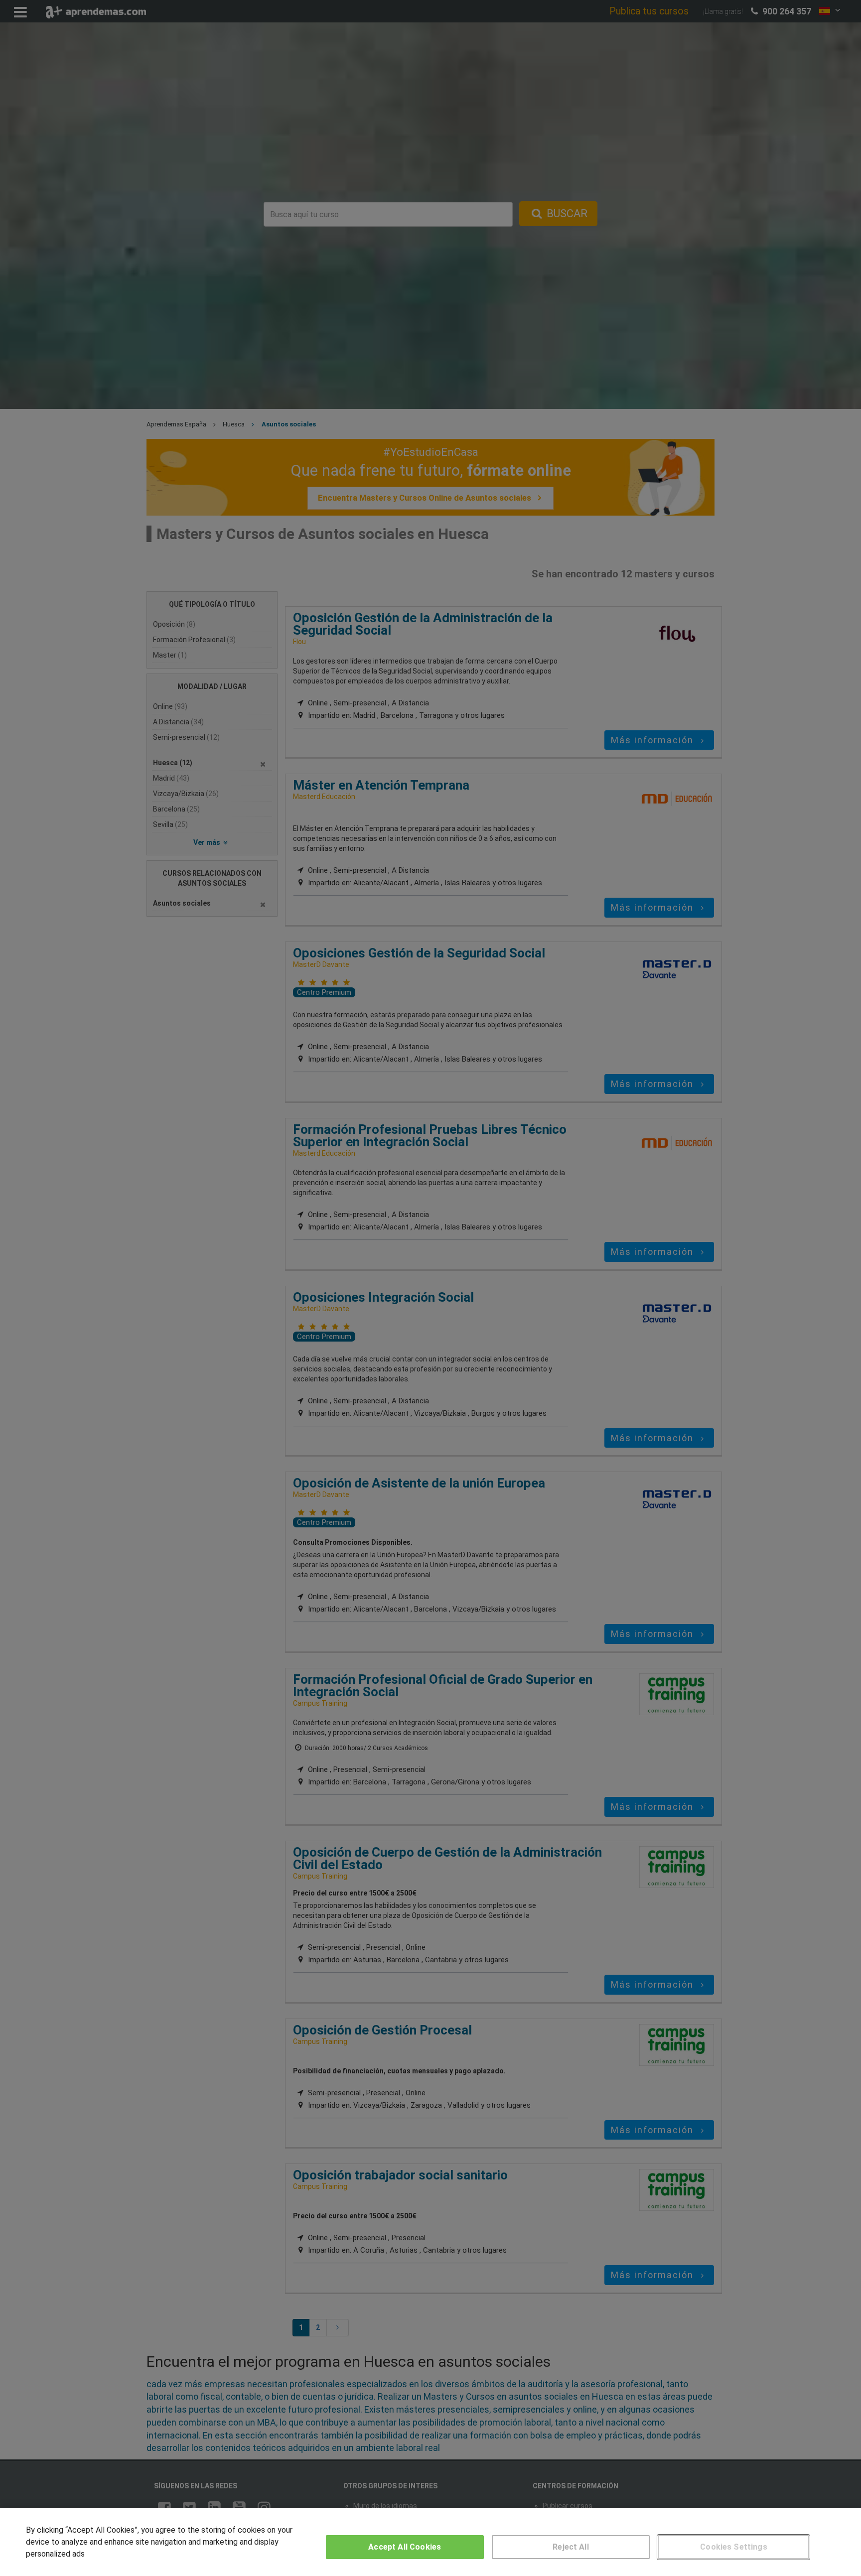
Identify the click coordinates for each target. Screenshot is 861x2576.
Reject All (571, 2547)
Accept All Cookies (405, 2547)
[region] (430, 2542)
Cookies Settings (734, 2547)
